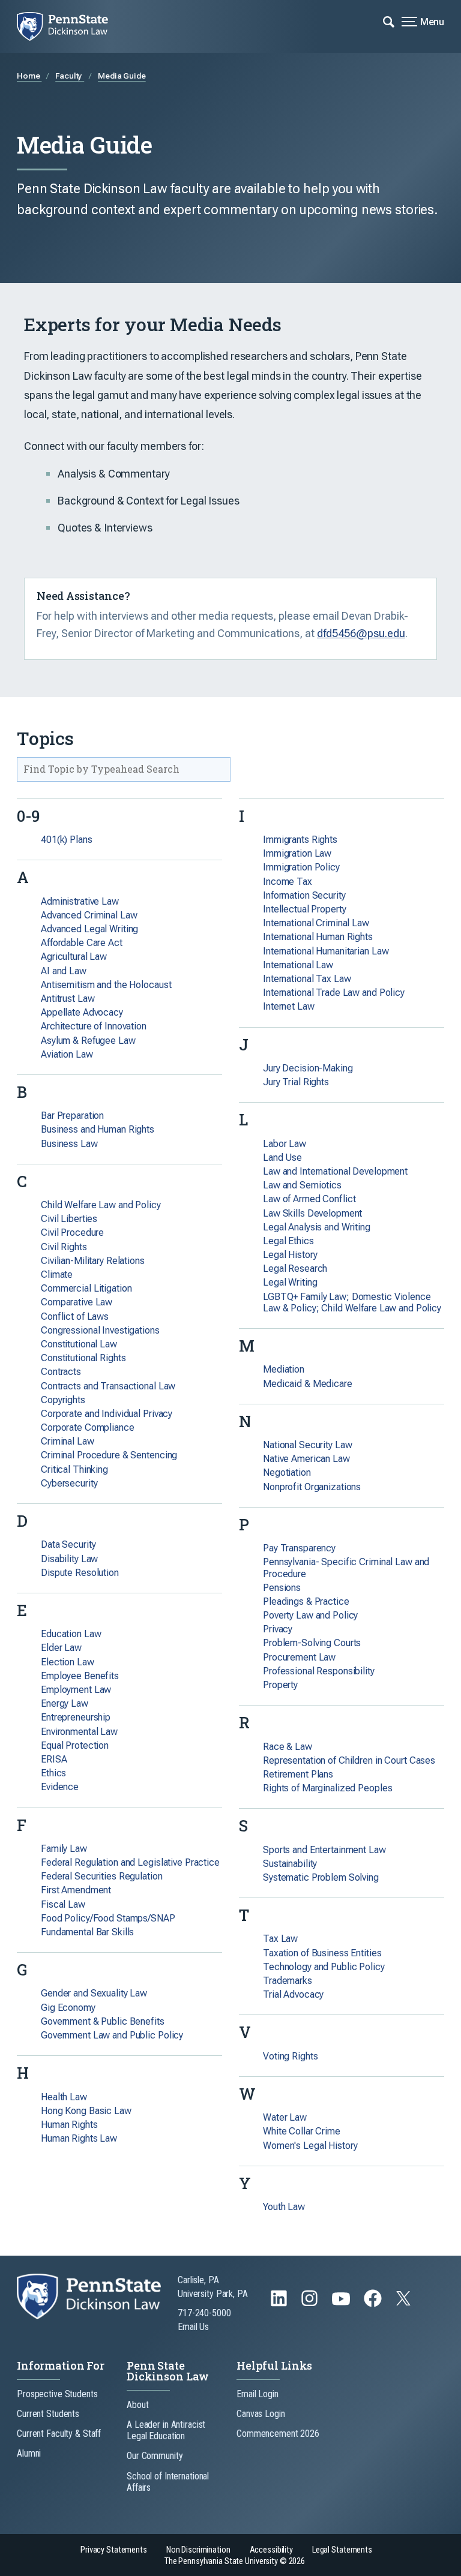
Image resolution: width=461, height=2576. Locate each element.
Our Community (155, 2456)
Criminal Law (68, 1441)
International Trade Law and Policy (334, 993)
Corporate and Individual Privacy (107, 1414)
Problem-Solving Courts (312, 1643)
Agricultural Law (74, 957)
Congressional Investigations (100, 1330)
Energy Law (65, 1703)
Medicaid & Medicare (308, 1384)
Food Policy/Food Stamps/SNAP (108, 1918)
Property (280, 1685)
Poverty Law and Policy (310, 1615)
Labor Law (285, 1144)
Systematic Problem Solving (321, 1877)
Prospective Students (57, 2394)
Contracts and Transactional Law (108, 1386)
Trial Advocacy (293, 1994)
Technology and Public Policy (324, 1967)
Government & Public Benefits (103, 2021)
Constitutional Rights (83, 1358)
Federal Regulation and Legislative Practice (130, 1862)
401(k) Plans (67, 840)
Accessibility (271, 2550)
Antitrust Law (68, 999)
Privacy (278, 1629)
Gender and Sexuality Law (94, 1993)
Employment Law (76, 1690)
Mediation (284, 1369)
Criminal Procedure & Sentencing (109, 1455)
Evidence (60, 1787)
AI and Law (64, 971)
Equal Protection (75, 1745)
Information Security (304, 895)
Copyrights (63, 1400)
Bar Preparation (72, 1116)
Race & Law (288, 1747)
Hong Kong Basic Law (86, 2111)
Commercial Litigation (86, 1288)
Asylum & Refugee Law (88, 1041)
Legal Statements (342, 2550)
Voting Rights (290, 2056)
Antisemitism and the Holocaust (106, 985)
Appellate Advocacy (82, 1012)
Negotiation (287, 1472)
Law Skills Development (312, 1213)
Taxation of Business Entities (322, 1953)
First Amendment (76, 1890)
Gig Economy (68, 2008)
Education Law (71, 1634)
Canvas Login (261, 2414)
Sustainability (290, 1864)
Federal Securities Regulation (102, 1876)
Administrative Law (80, 901)
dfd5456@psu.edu (361, 633)
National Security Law (307, 1445)
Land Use (282, 1158)
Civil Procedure (72, 1233)
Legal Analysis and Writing (317, 1227)
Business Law (69, 1144)
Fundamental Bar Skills (87, 1932)
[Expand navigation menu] (389, 21)
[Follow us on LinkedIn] (280, 2304)
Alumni (29, 2453)
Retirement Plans (298, 1774)
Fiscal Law (63, 1904)
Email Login (258, 2394)
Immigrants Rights (300, 840)
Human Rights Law (79, 2138)
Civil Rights (64, 1247)
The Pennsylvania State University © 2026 (235, 2561)
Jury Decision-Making (308, 1068)
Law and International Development (335, 1171)
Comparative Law (77, 1302)
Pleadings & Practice (306, 1601)
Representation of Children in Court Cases (349, 1760)
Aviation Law (67, 1054)
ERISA (54, 1759)
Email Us (193, 2327)
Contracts (61, 1372)
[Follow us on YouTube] (342, 2304)
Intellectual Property (304, 909)
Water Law (285, 2117)
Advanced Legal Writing (89, 929)
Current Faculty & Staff (59, 2434)
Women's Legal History (310, 2146)
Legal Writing (290, 1282)
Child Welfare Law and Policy (101, 1205)
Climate (57, 1275)
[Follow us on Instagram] (311, 2304)
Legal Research (295, 1269)
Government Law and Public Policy (112, 2035)
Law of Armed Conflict (309, 1199)
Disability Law (69, 1559)
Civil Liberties (69, 1219)
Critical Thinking (74, 1469)
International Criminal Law (316, 923)
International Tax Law (307, 979)
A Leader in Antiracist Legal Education (166, 2430)
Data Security (68, 1544)
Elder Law (61, 1648)
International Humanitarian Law (326, 951)
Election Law (68, 1662)
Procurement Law (299, 1657)
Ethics (53, 1773)
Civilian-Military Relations (93, 1261)
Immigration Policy (301, 867)
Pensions (282, 1588)
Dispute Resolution (80, 1573)
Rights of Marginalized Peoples (327, 1788)
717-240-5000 (204, 2313)
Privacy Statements (114, 2550)
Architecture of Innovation (94, 1026)
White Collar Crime (302, 2131)
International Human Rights (318, 937)
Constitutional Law (79, 1344)
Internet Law (289, 1006)
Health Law (64, 2097)
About (137, 2405)
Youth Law (284, 2207)
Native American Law (306, 1459)
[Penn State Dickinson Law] (71, 26)
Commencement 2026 (278, 2434)
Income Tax (288, 882)
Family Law (64, 1849)
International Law (298, 965)
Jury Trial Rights (296, 1082)
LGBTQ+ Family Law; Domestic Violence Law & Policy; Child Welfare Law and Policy (352, 1302)
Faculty (70, 76)
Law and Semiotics (302, 1185)
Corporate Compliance (88, 1427)
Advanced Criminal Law (89, 915)
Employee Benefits (80, 1676)
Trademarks (288, 1981)
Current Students (48, 2414)
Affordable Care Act (82, 943)
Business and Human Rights (98, 1129)
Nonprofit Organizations (312, 1487)
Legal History (290, 1255)
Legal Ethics (288, 1241)
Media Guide (122, 76)
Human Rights (69, 2125)
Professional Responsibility (319, 1671)
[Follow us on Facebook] (374, 2304)
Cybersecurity (69, 1483)
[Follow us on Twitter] (405, 2302)
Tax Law (280, 1939)
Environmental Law (79, 1732)
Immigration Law (297, 853)
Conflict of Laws (75, 1316)
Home (29, 76)
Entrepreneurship (76, 1717)
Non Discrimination (198, 2550)
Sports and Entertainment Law (324, 1850)
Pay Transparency (299, 1548)
